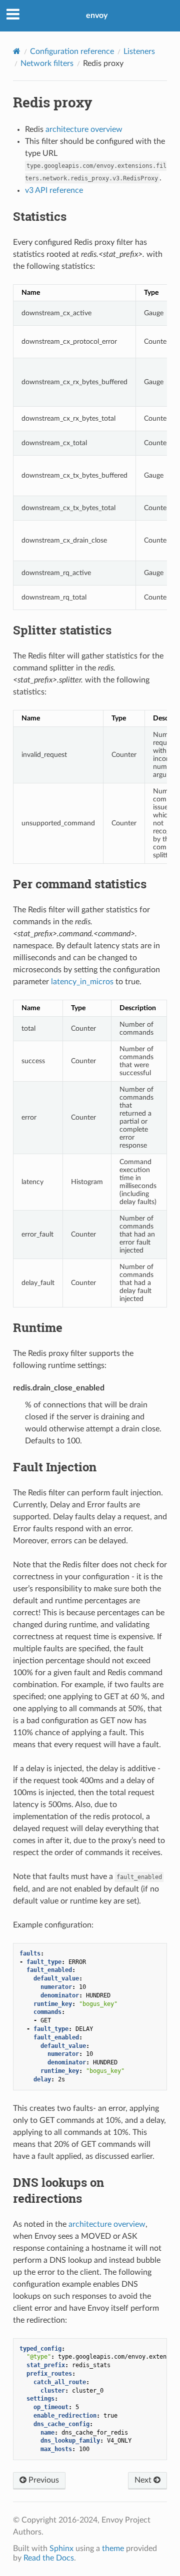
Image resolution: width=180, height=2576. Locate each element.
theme (113, 2549)
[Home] (17, 51)
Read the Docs (49, 2558)
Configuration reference (72, 51)
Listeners (139, 51)
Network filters (47, 63)
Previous (43, 2480)
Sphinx (61, 2549)
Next (144, 2480)
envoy (97, 15)
